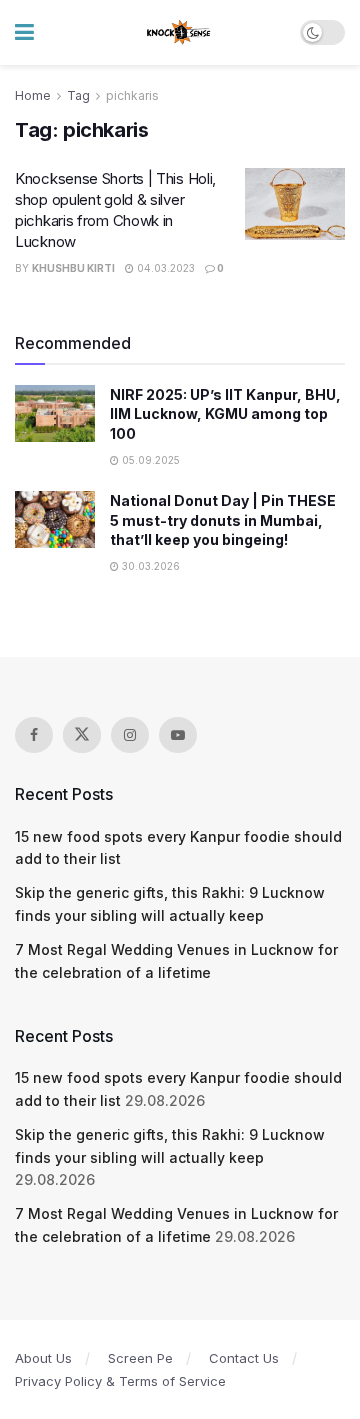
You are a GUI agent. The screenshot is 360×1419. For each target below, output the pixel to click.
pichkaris (132, 95)
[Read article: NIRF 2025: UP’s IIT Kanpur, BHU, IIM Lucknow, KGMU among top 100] (55, 413)
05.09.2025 (149, 460)
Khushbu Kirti (73, 268)
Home (33, 95)
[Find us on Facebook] (34, 735)
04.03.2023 (164, 268)
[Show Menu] (24, 32)
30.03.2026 (149, 566)
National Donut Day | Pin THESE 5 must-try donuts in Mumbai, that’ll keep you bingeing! (223, 520)
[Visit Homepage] (179, 33)
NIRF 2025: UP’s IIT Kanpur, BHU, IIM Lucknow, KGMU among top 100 (225, 414)
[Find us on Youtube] (178, 735)
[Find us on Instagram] (130, 735)
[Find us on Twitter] (82, 735)
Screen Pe (140, 1358)
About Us (43, 1358)
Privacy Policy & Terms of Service (120, 1381)
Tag (78, 95)
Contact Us (244, 1358)
